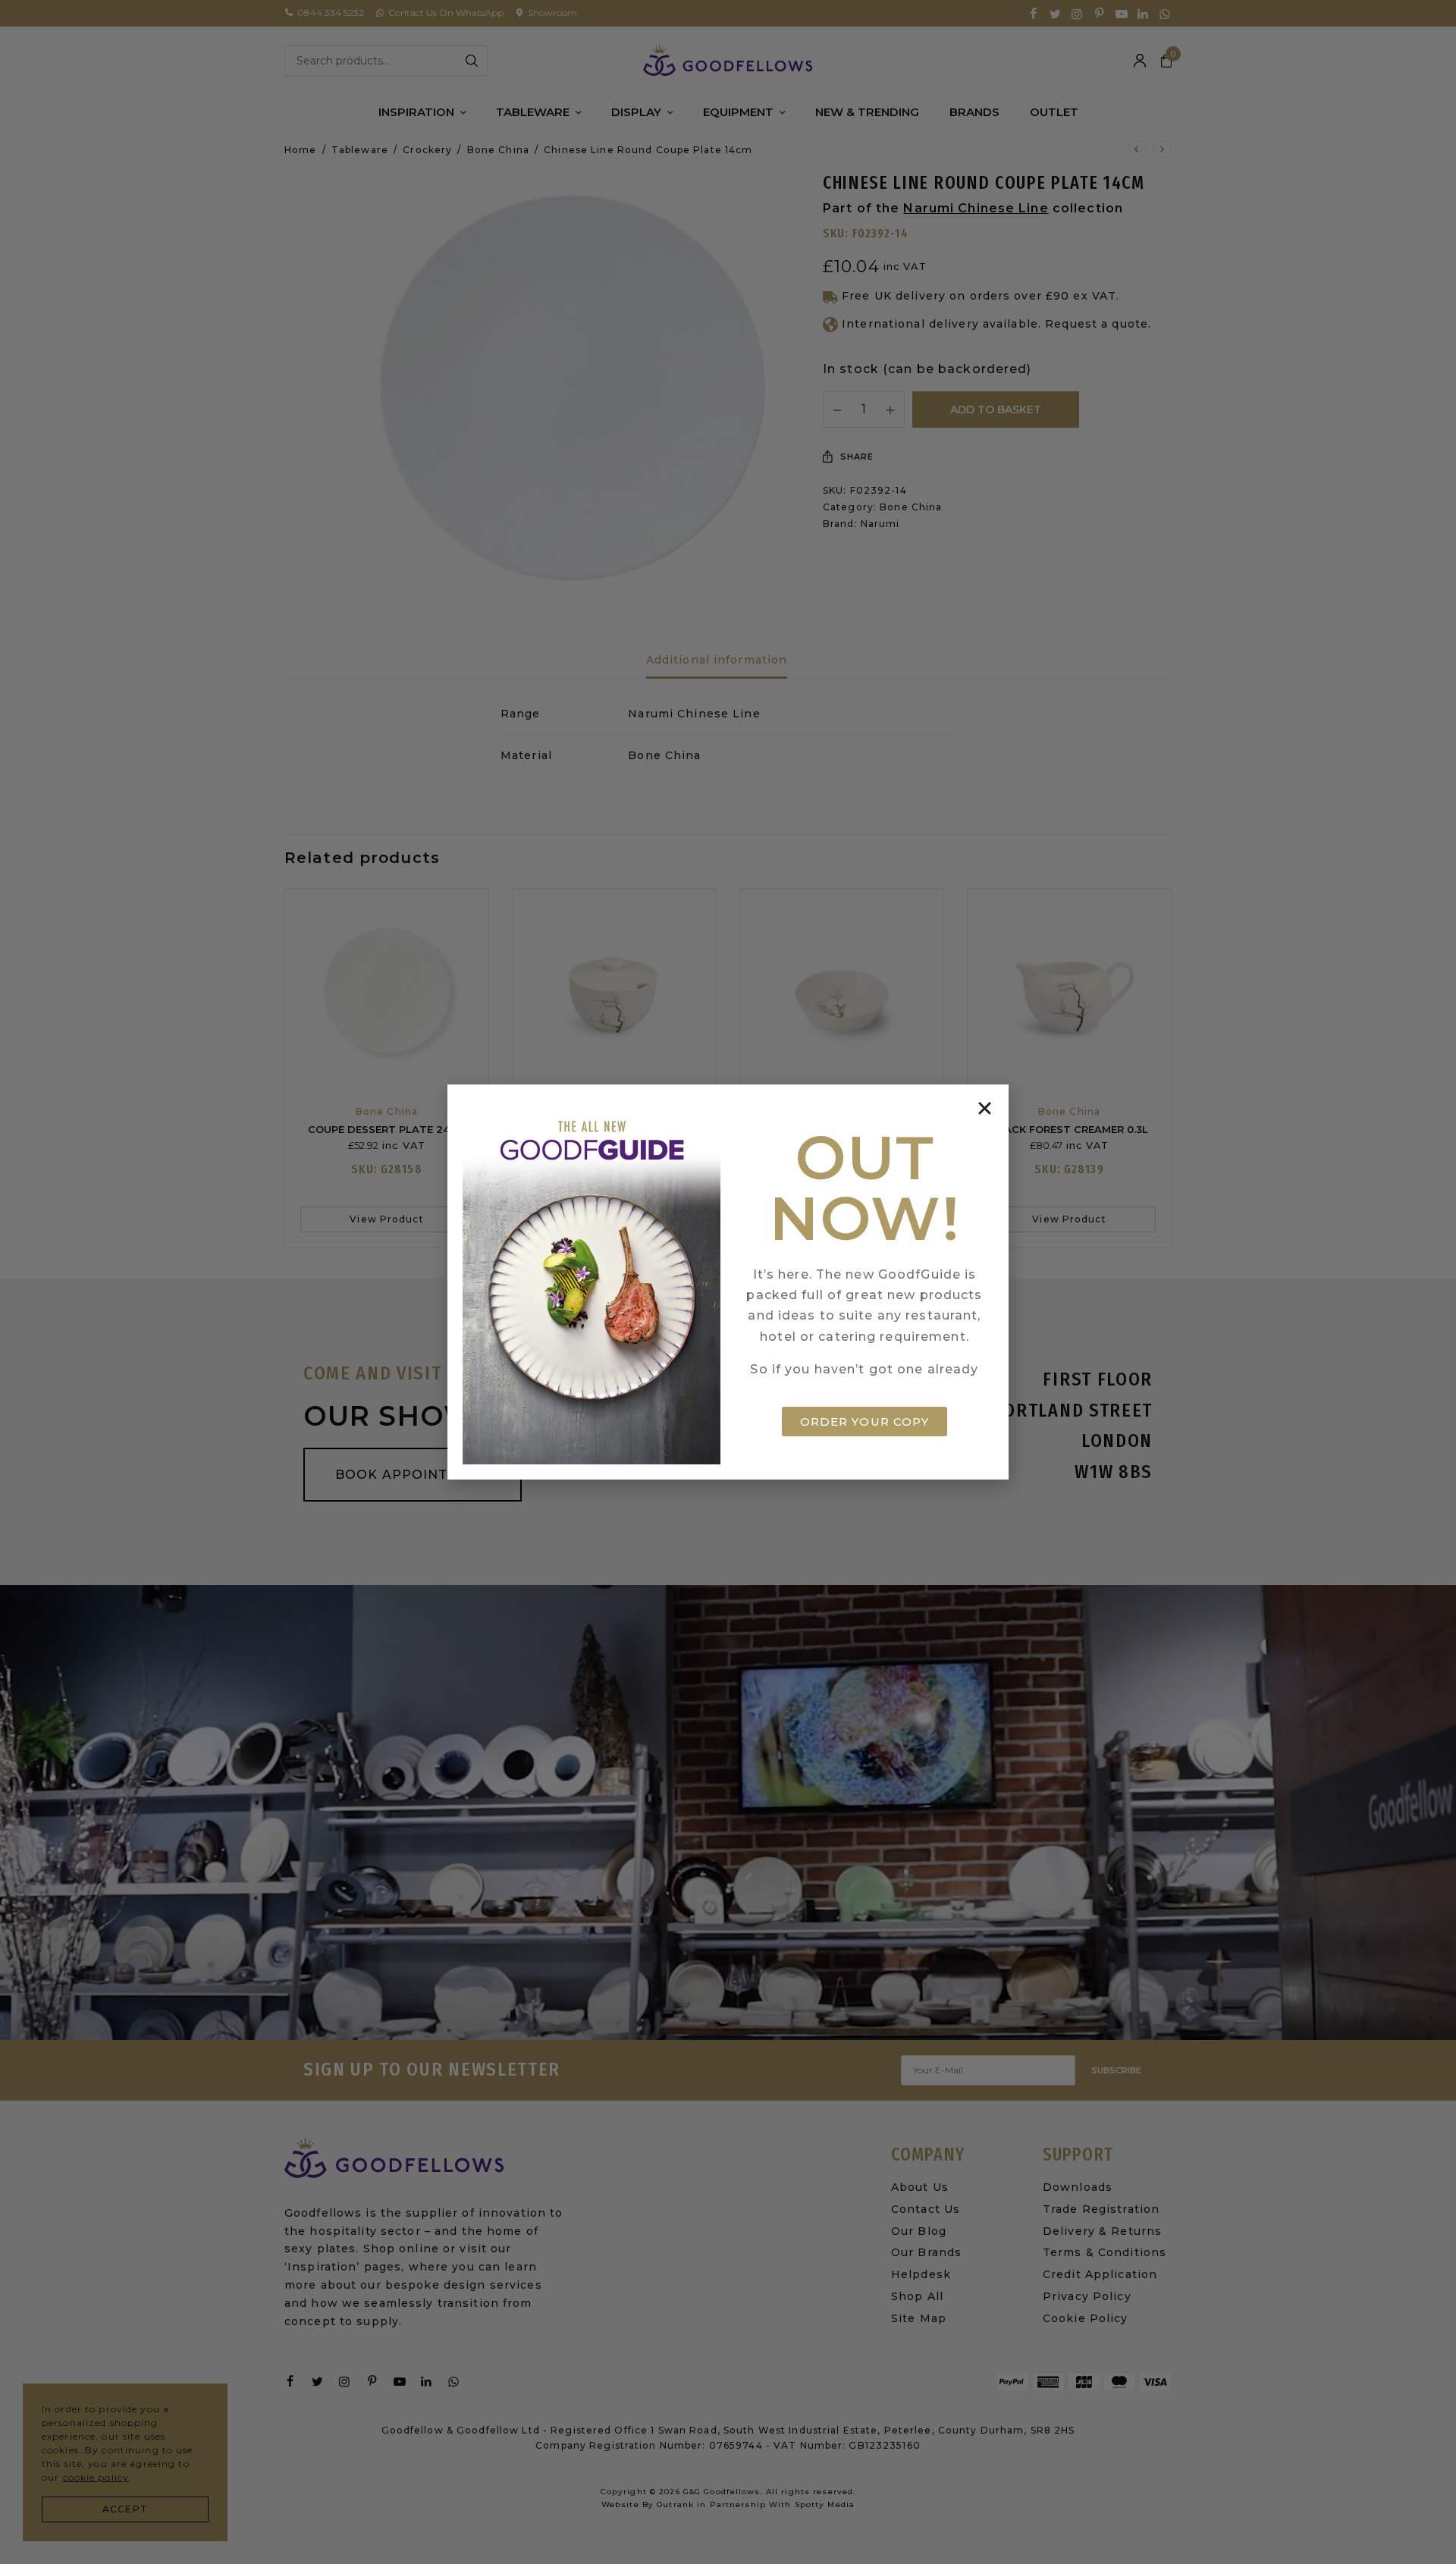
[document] (728, 1282)
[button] (985, 1108)
